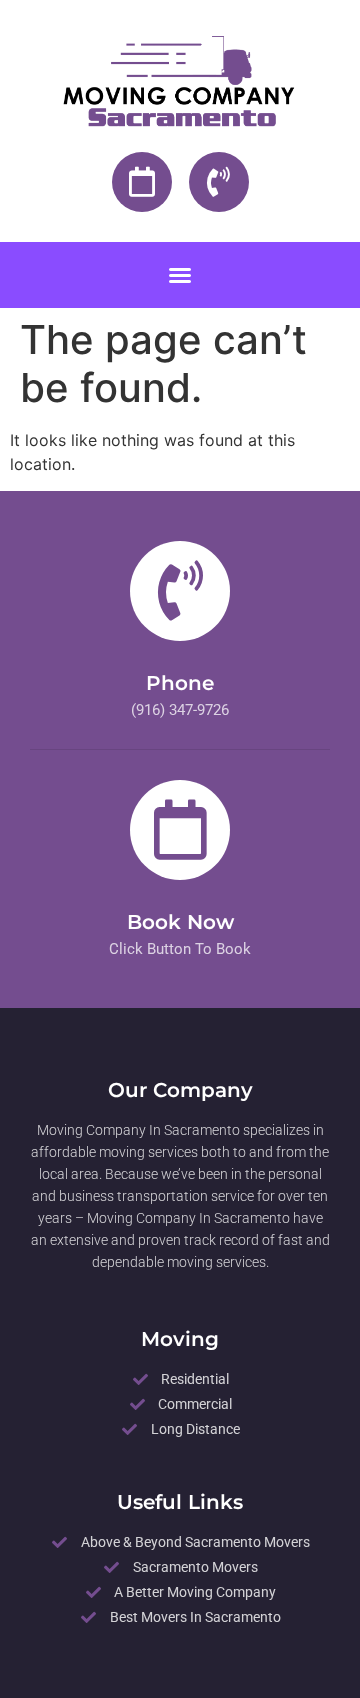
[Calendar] (142, 182)
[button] (180, 275)
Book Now (180, 922)
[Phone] (180, 591)
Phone (180, 683)
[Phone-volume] (219, 182)
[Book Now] (180, 830)
